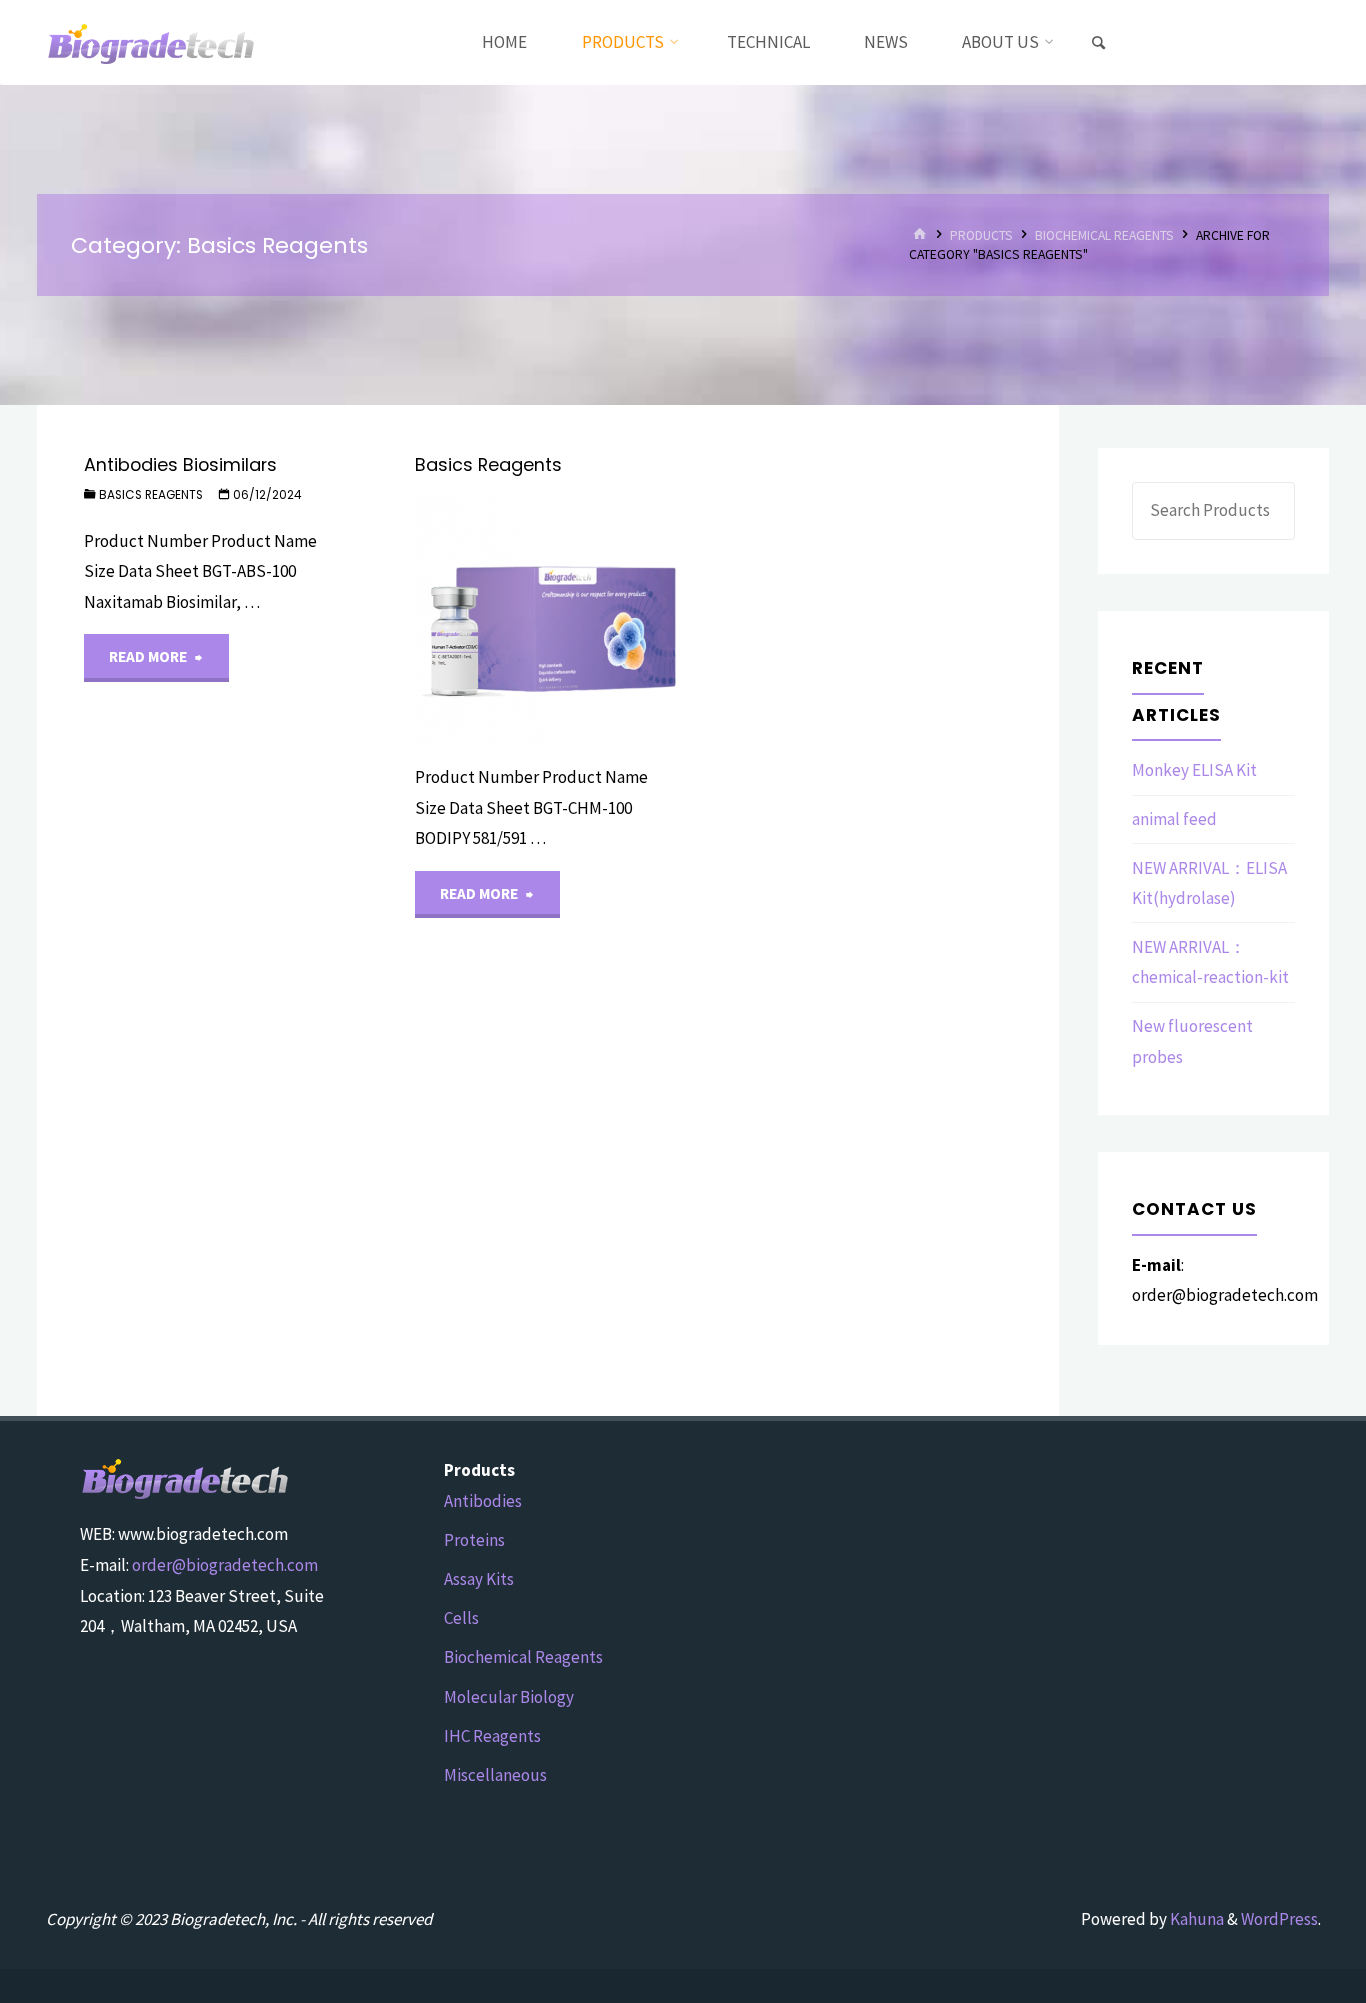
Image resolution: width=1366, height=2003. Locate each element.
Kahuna (1195, 1919)
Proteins (474, 1540)
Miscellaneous (495, 1775)
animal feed (1174, 819)
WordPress (1279, 1919)
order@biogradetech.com (225, 1565)
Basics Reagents (151, 495)
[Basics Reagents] (614, 620)
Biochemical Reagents (1104, 235)
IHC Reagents (492, 1736)
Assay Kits (479, 1579)
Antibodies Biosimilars (180, 464)
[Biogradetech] (152, 42)
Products (981, 235)
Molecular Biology (509, 1697)
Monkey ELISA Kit (1194, 770)
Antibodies (483, 1501)
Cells (461, 1618)
